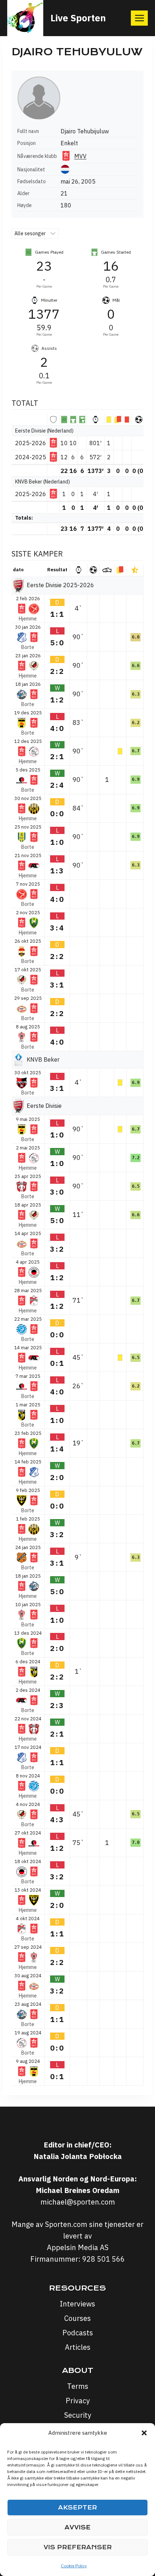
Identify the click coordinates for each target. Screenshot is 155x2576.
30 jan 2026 (28, 627)
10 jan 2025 (28, 1605)
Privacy (78, 2401)
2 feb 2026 (28, 599)
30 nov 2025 (28, 799)
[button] (144, 2433)
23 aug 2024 (28, 2004)
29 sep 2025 (28, 998)
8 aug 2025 (28, 1027)
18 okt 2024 (28, 1862)
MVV (80, 156)
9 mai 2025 (28, 1119)
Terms (78, 2386)
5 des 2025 (28, 770)
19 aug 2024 (28, 2033)
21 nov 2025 (28, 856)
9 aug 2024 (28, 2061)
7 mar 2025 (28, 1376)
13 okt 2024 (28, 1890)
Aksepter (77, 2508)
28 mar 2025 (28, 1291)
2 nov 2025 (28, 913)
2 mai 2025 (28, 1148)
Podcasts (78, 2333)
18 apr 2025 (28, 1205)
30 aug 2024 (28, 1976)
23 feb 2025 (28, 1433)
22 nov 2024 (28, 1719)
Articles (78, 2347)
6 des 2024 (28, 1662)
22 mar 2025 (28, 1319)
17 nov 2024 (28, 1747)
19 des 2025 (28, 713)
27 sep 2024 (28, 1947)
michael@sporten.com (78, 2202)
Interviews (77, 2304)
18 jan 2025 (28, 1576)
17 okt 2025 (28, 970)
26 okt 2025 (28, 941)
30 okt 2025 (28, 1073)
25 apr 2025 (28, 1177)
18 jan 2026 (28, 684)
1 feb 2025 (28, 1519)
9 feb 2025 (28, 1491)
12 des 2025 (28, 741)
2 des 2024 (28, 1690)
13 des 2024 (28, 1633)
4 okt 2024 (28, 1919)
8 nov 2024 (28, 1776)
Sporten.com (67, 2224)
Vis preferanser (78, 2547)
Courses (77, 2318)
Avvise (77, 2527)
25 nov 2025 (28, 827)
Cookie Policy (74, 2566)
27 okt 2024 (28, 1833)
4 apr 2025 (28, 1262)
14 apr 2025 (28, 1234)
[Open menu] (139, 18)
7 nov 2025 (28, 884)
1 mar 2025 (28, 1405)
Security (78, 2415)
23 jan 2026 (28, 656)
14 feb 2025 (28, 1462)
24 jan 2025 (28, 1548)
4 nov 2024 (28, 1805)
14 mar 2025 (28, 1348)
